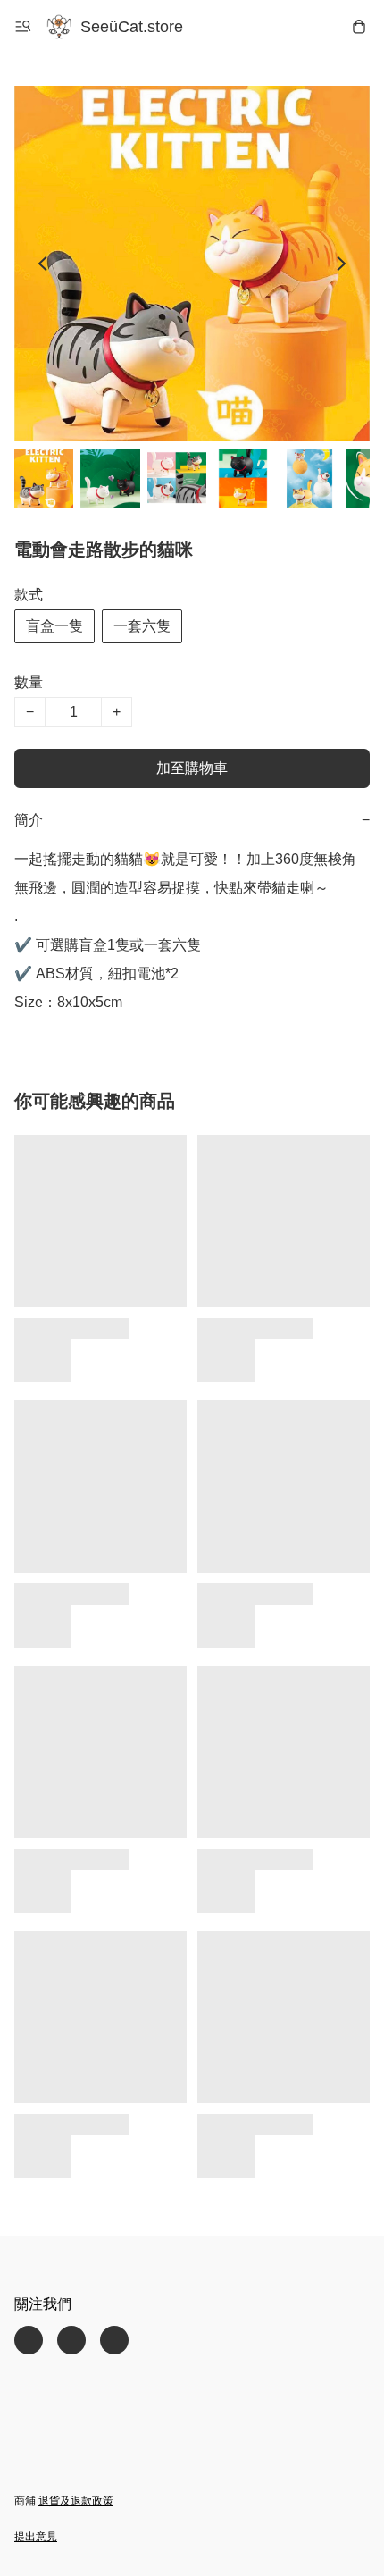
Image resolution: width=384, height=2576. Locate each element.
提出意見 (36, 2537)
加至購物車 (192, 768)
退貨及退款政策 (76, 2501)
